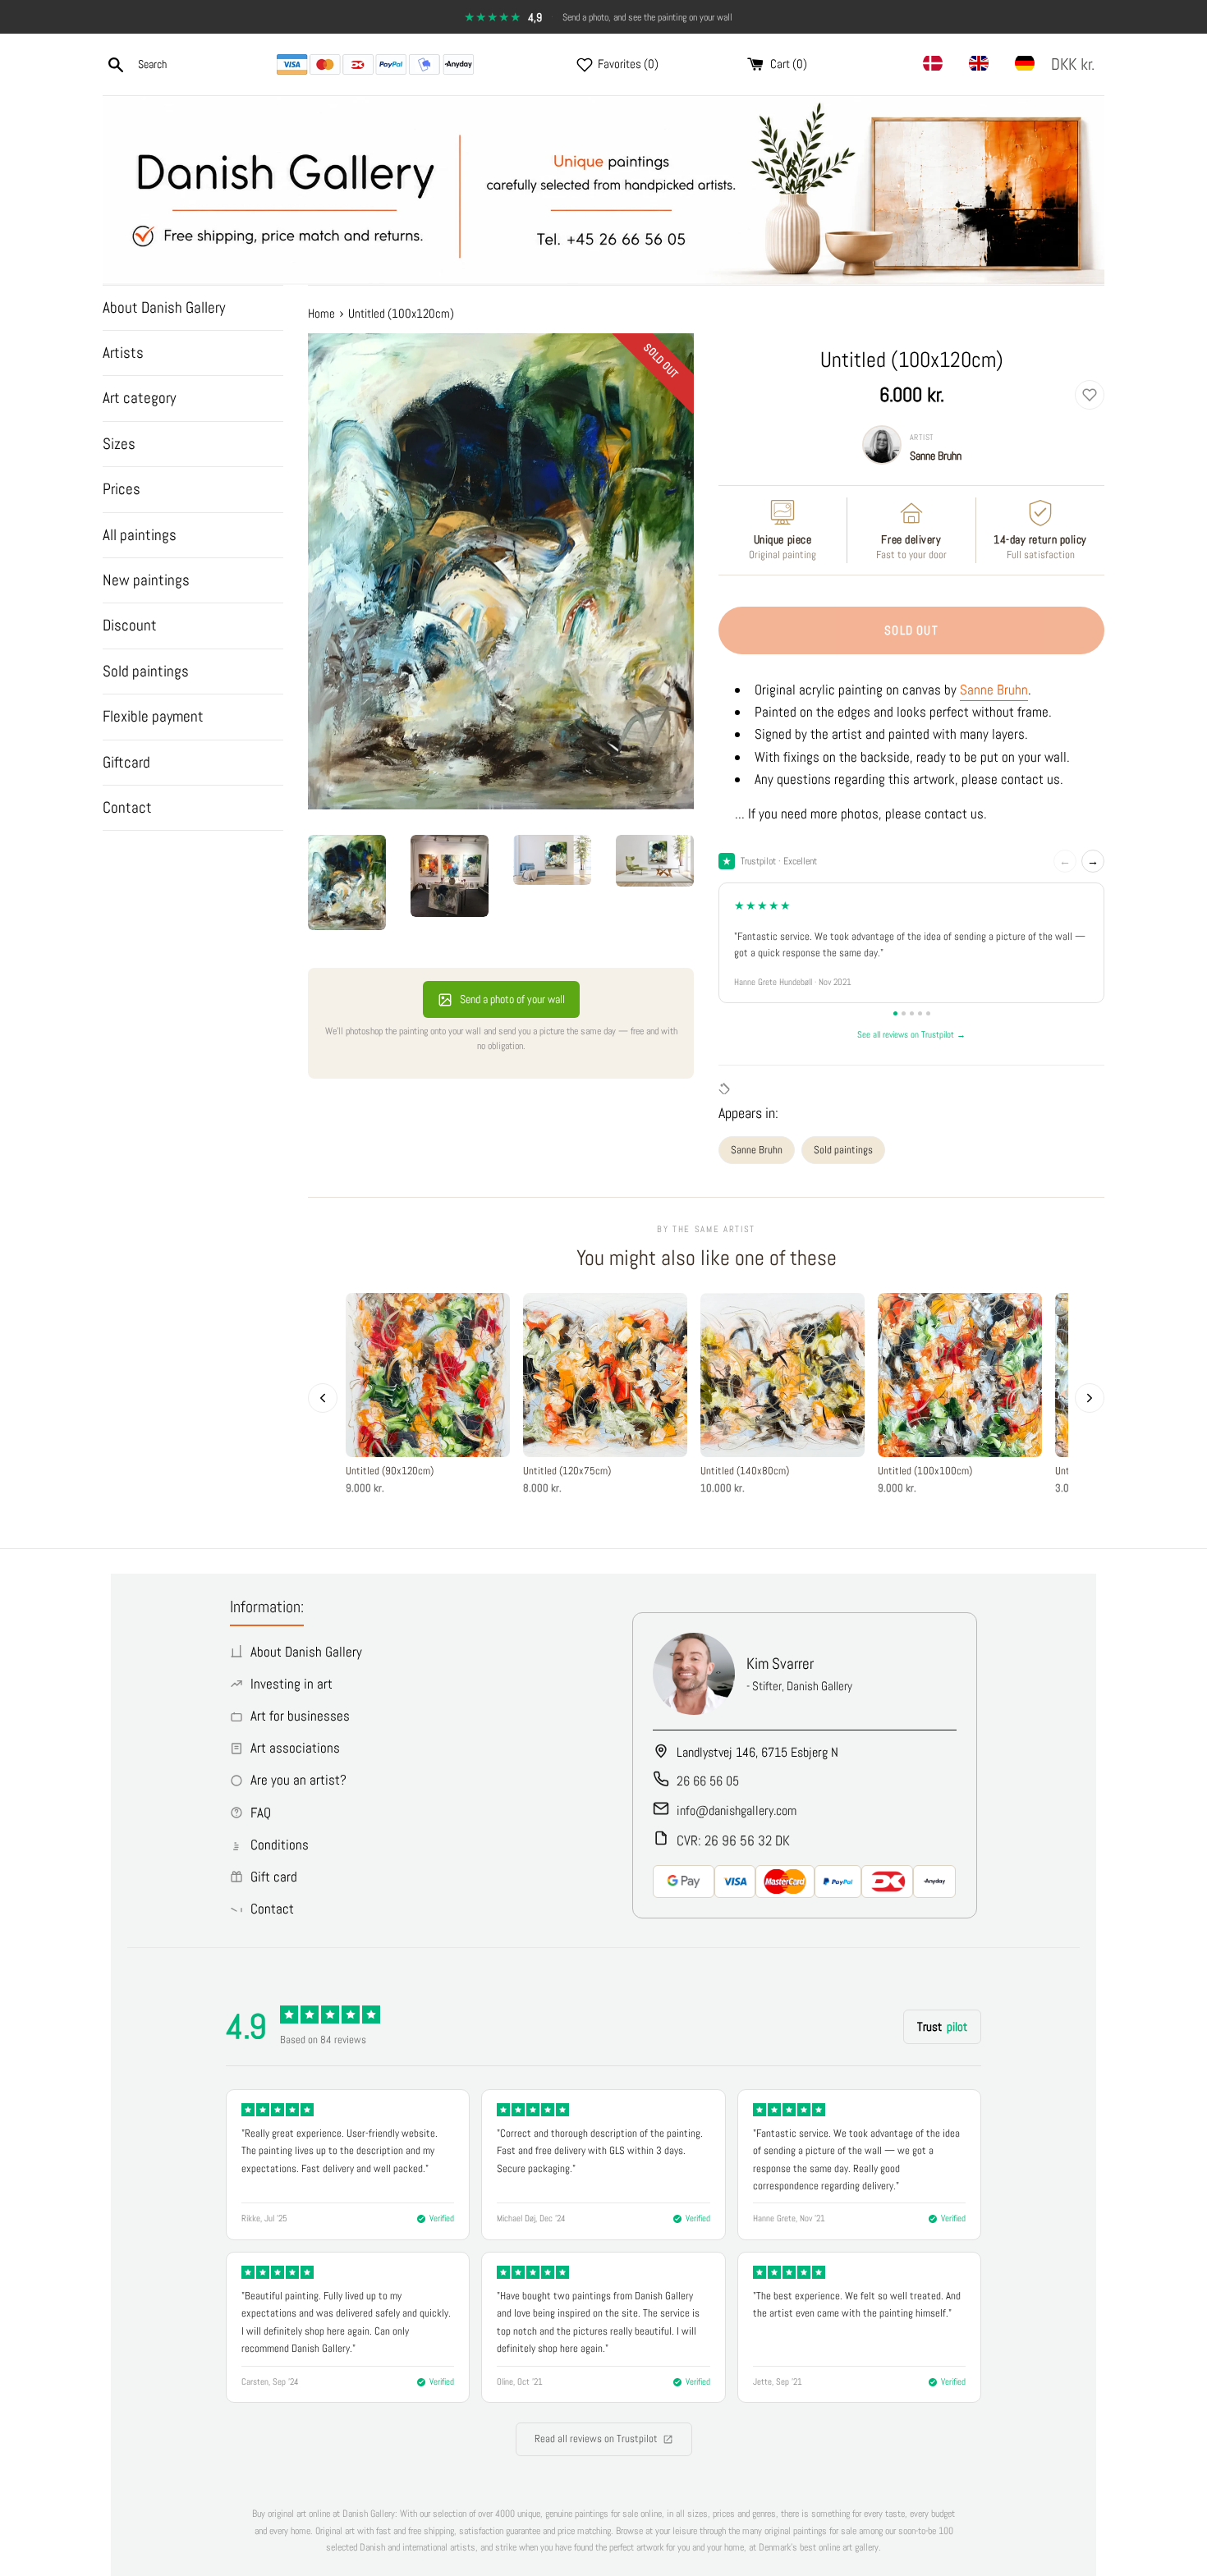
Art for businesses (300, 1716)
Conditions (280, 1845)
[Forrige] (323, 1398)
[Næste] (1090, 1398)
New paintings (146, 580)
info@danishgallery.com (737, 1811)
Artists (123, 353)
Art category (139, 398)
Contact (127, 807)
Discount (130, 625)
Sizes (119, 444)
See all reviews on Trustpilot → (911, 1034)
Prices (122, 489)
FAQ (261, 1813)
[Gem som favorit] (1090, 395)
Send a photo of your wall (512, 999)
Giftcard (126, 762)
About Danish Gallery (164, 307)
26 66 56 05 (708, 1781)
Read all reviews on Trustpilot (596, 2438)
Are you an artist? (298, 1780)
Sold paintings (146, 671)
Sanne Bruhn (936, 456)
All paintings (140, 535)
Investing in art (291, 1684)
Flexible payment (153, 716)
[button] (1076, 64)
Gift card (274, 1877)
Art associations (295, 1748)
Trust (942, 2026)
